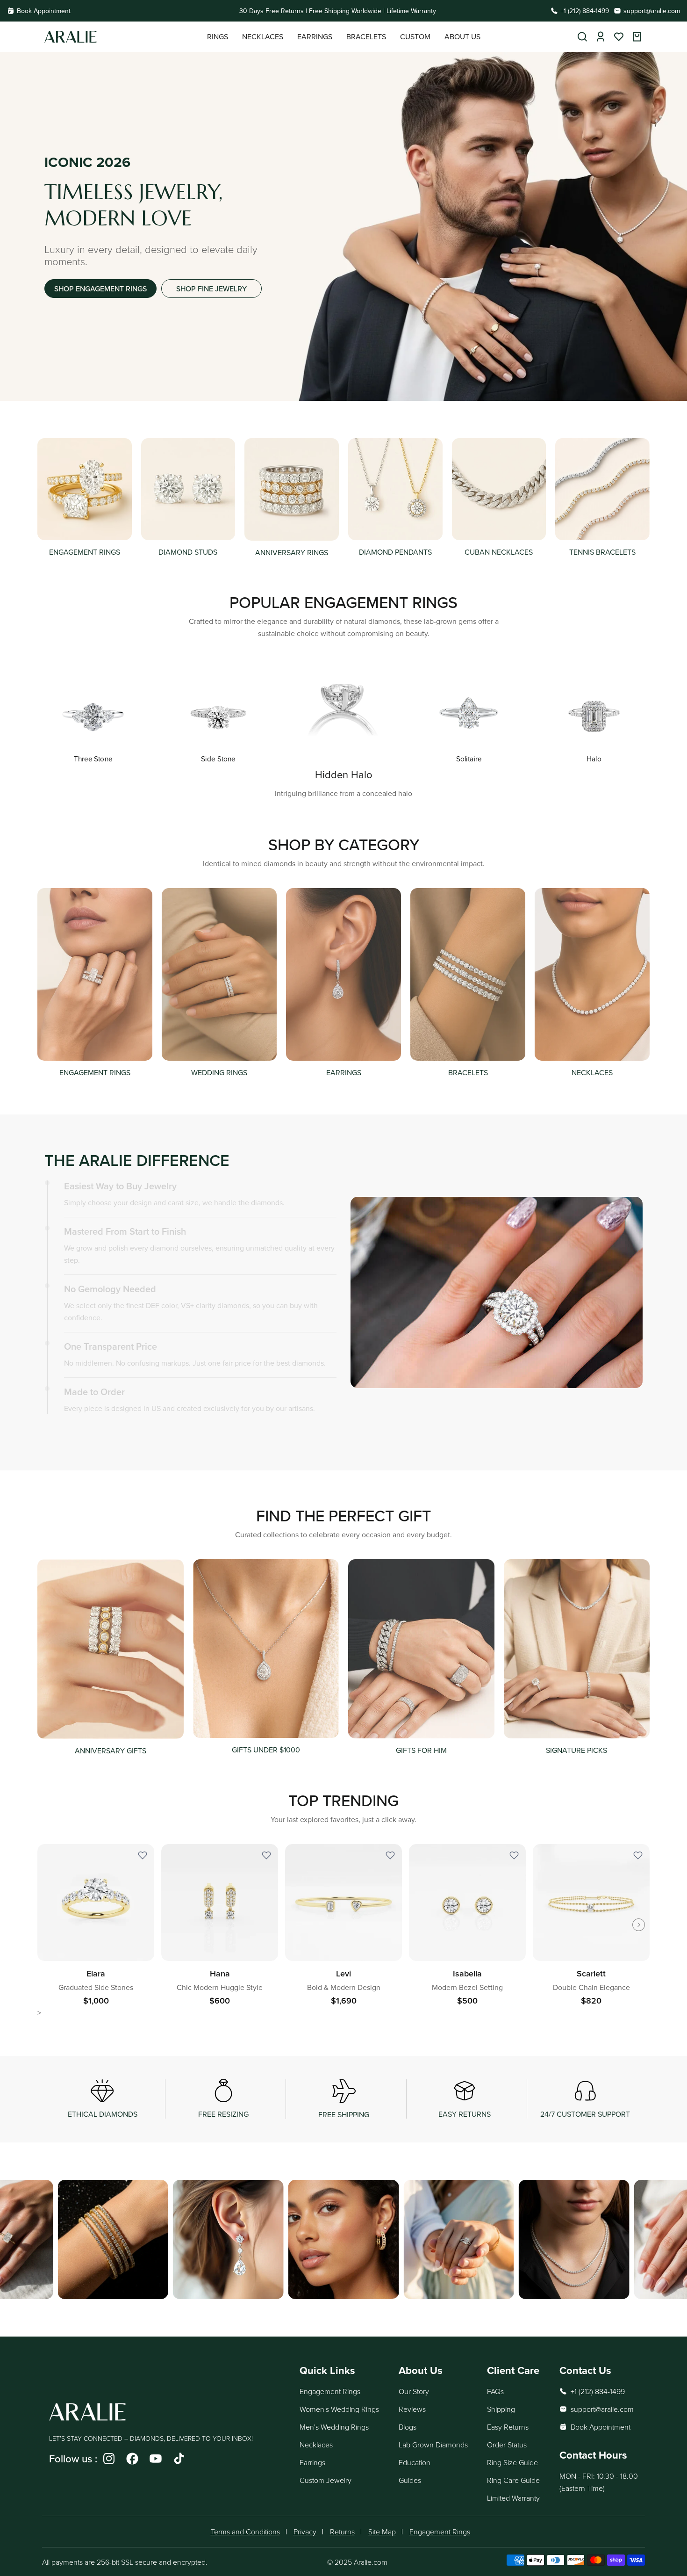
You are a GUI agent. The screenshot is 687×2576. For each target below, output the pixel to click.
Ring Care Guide (513, 2480)
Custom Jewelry (326, 2480)
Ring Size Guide (512, 2462)
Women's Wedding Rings (339, 2409)
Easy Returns (508, 2427)
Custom (415, 36)
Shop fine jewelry (211, 289)
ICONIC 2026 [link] (87, 162)
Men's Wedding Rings (334, 2427)
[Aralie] (126, 37)
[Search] (582, 37)
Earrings (312, 2462)
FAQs (495, 2391)
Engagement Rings (330, 2391)
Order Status (507, 2445)
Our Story (414, 2391)
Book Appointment (44, 11)
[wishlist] (619, 37)
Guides (410, 2480)
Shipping (501, 2409)
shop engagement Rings (100, 289)
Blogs (408, 2427)
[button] (218, 37)
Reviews (412, 2409)
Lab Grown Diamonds (433, 2445)
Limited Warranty (513, 2498)
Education (415, 2462)
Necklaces (316, 2445)
